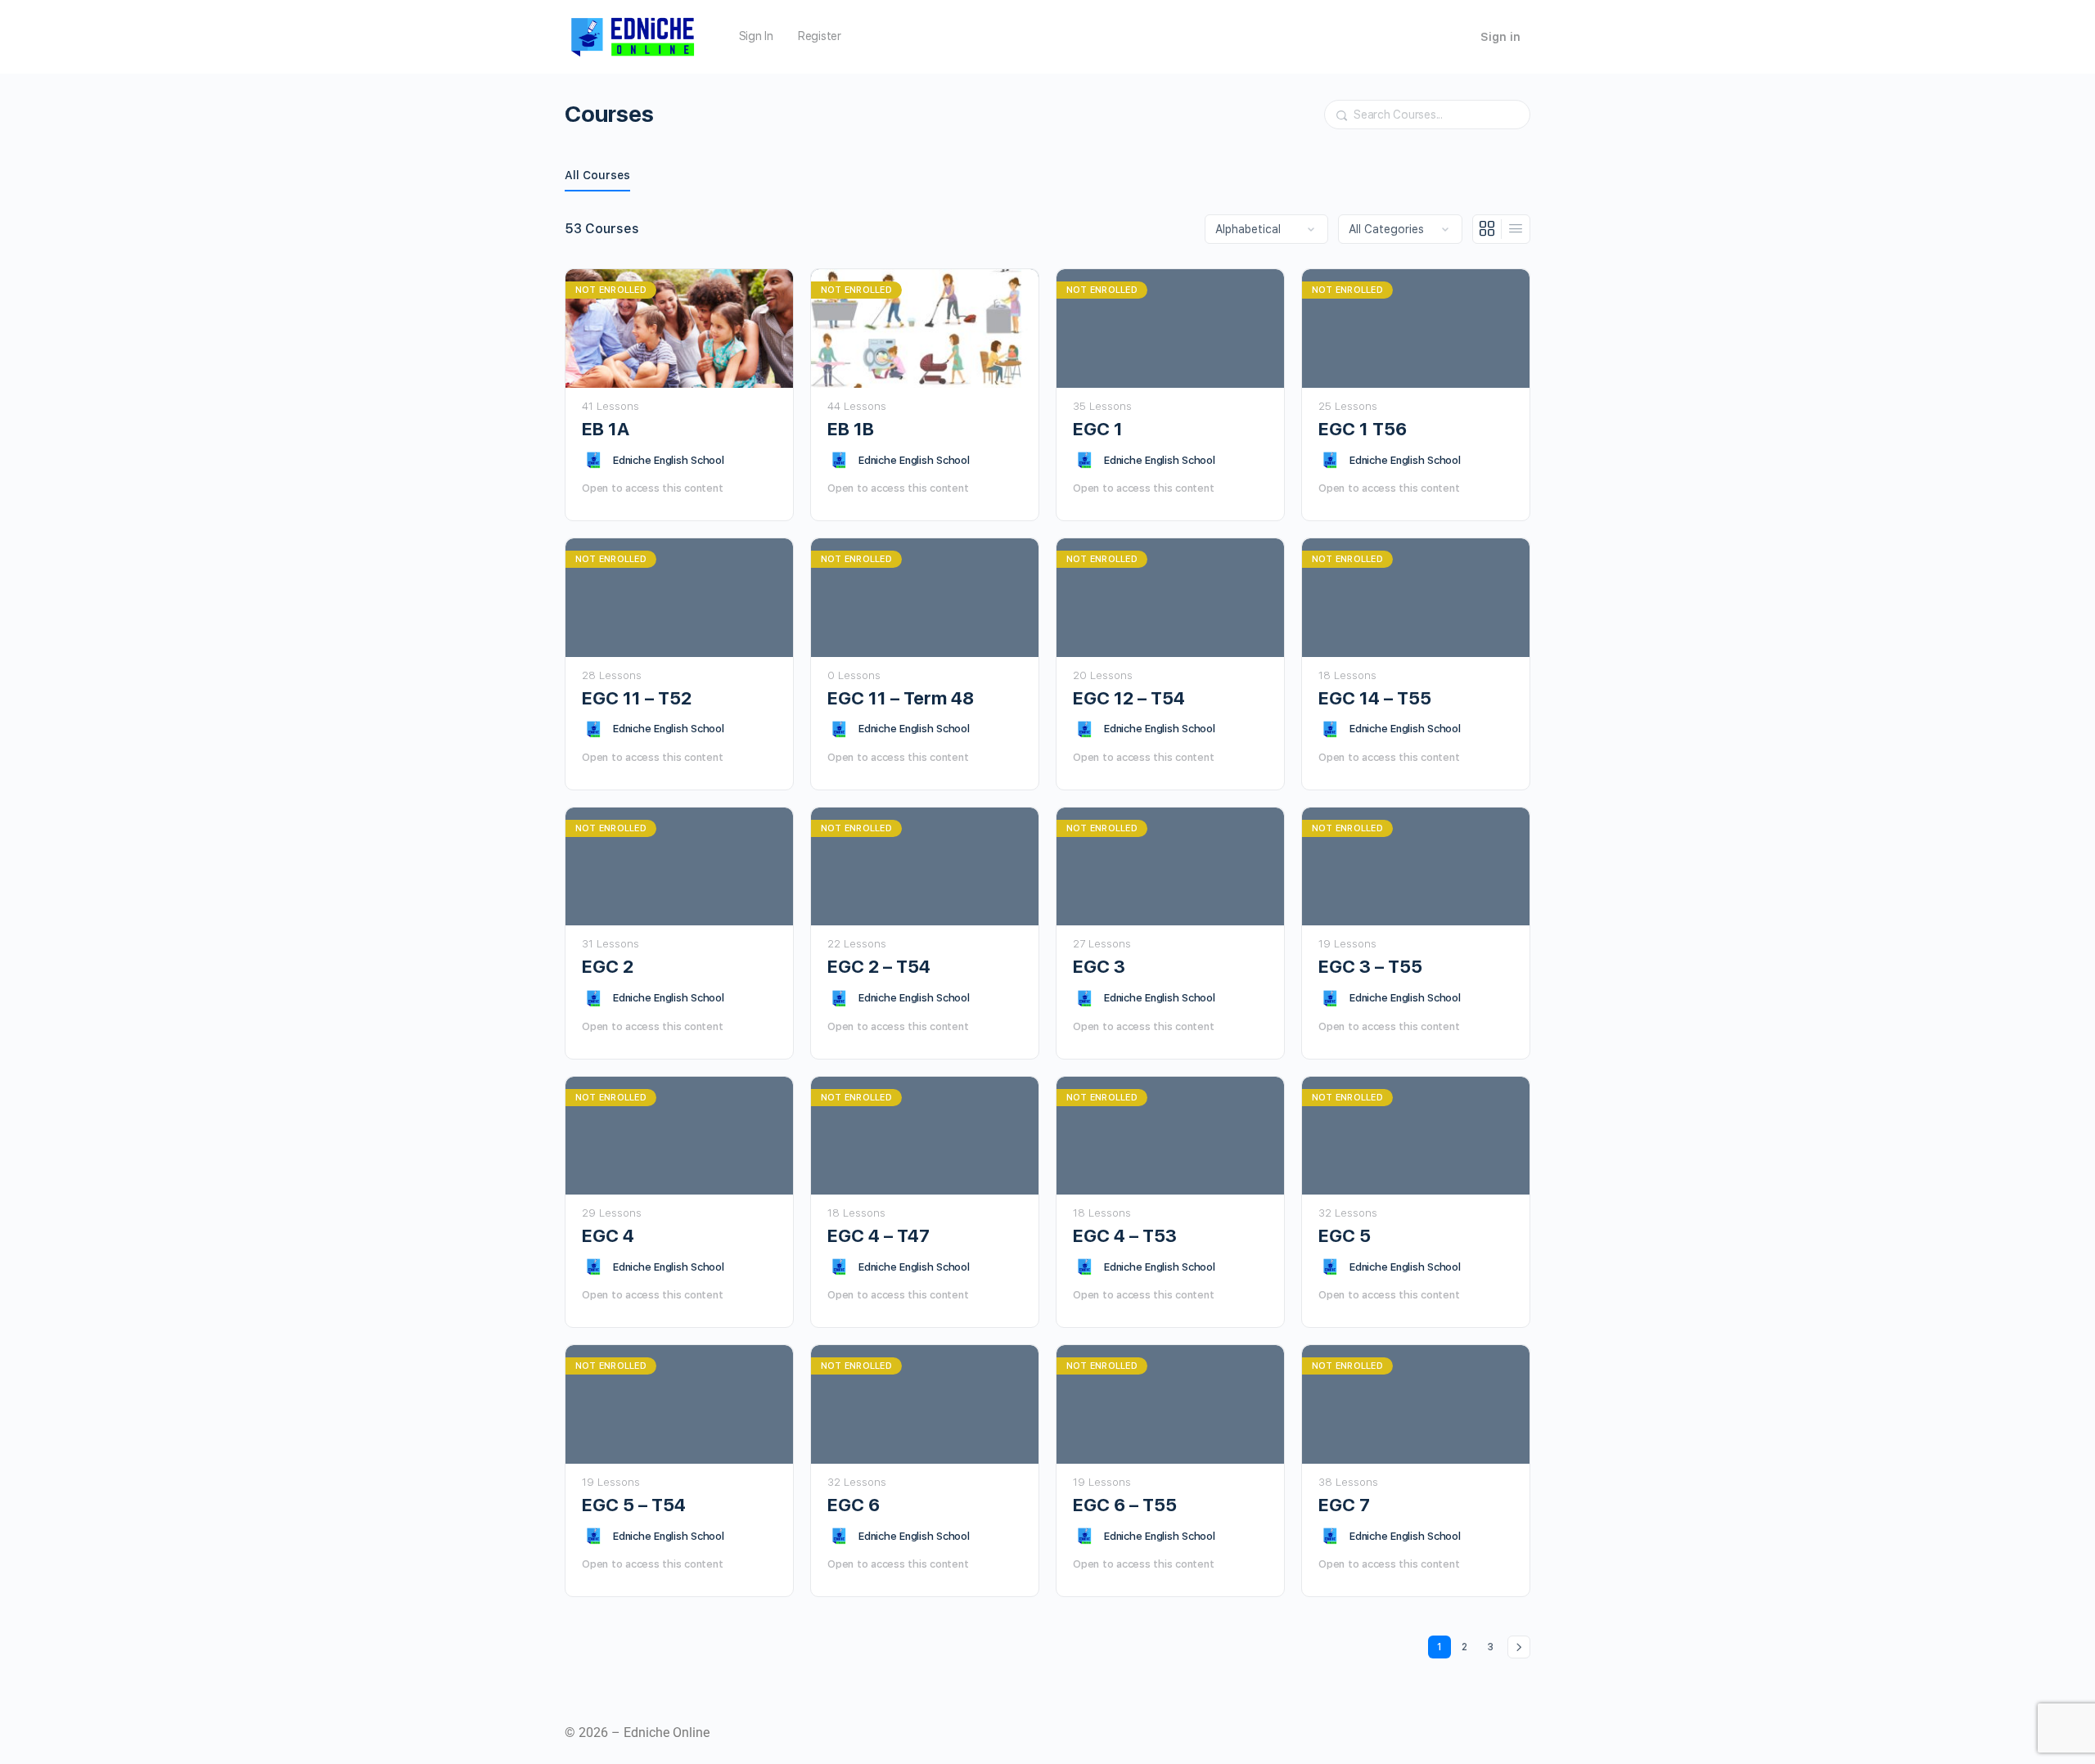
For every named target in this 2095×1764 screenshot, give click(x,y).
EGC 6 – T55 (1125, 1505)
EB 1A (606, 429)
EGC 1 (1098, 429)
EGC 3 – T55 (1370, 966)
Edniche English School (669, 460)
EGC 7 (1344, 1505)
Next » (1519, 1647)
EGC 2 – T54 (879, 966)
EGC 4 (608, 1235)
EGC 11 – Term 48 (901, 698)
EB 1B (851, 429)
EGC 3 (1099, 966)
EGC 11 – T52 (637, 698)
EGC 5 (1345, 1235)
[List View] (1516, 229)
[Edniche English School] (593, 460)
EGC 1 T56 (1363, 429)
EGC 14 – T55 (1375, 698)
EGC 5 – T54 (634, 1505)
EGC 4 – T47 (879, 1235)
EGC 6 (854, 1505)
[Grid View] (1487, 229)
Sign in (1500, 37)
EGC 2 (608, 966)
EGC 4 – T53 (1125, 1235)
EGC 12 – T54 (1129, 698)
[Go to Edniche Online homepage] (633, 35)
